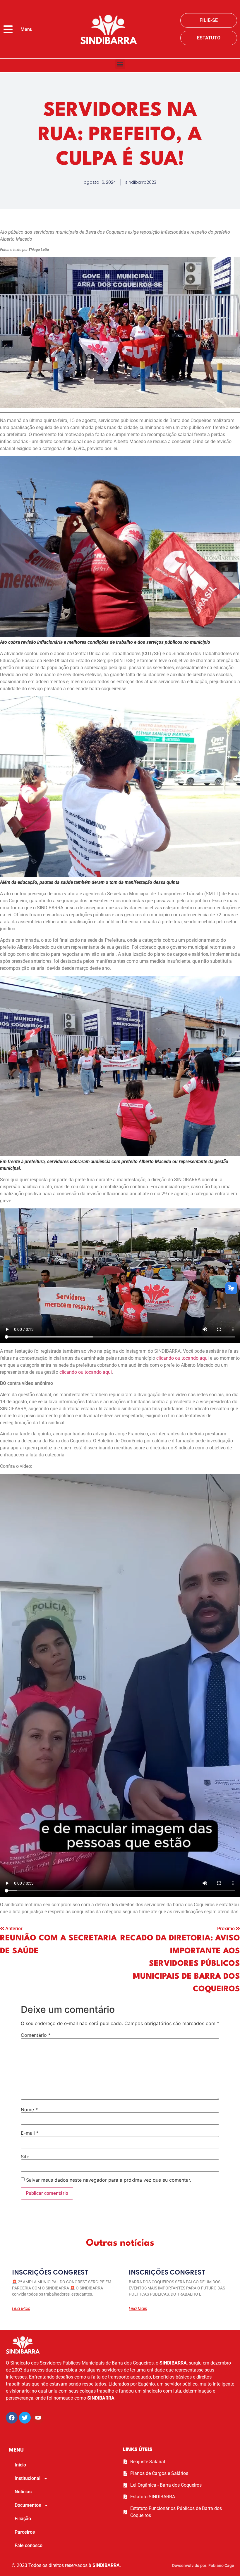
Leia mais (21, 2308)
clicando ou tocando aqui (182, 1358)
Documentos (28, 2505)
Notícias (23, 2492)
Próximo (227, 1929)
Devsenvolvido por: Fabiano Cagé (203, 2565)
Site (25, 2157)
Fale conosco (29, 2545)
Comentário (36, 2035)
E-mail (30, 2133)
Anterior (14, 1929)
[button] (120, 64)
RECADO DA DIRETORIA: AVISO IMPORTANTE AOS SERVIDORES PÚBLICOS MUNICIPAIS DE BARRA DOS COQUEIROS (180, 1964)
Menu (26, 29)
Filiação (23, 2519)
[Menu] (8, 29)
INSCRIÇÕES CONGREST (50, 2272)
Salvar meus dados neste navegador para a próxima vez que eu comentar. (109, 2180)
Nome (29, 2110)
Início (20, 2465)
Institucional (28, 2478)
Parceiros (25, 2532)
